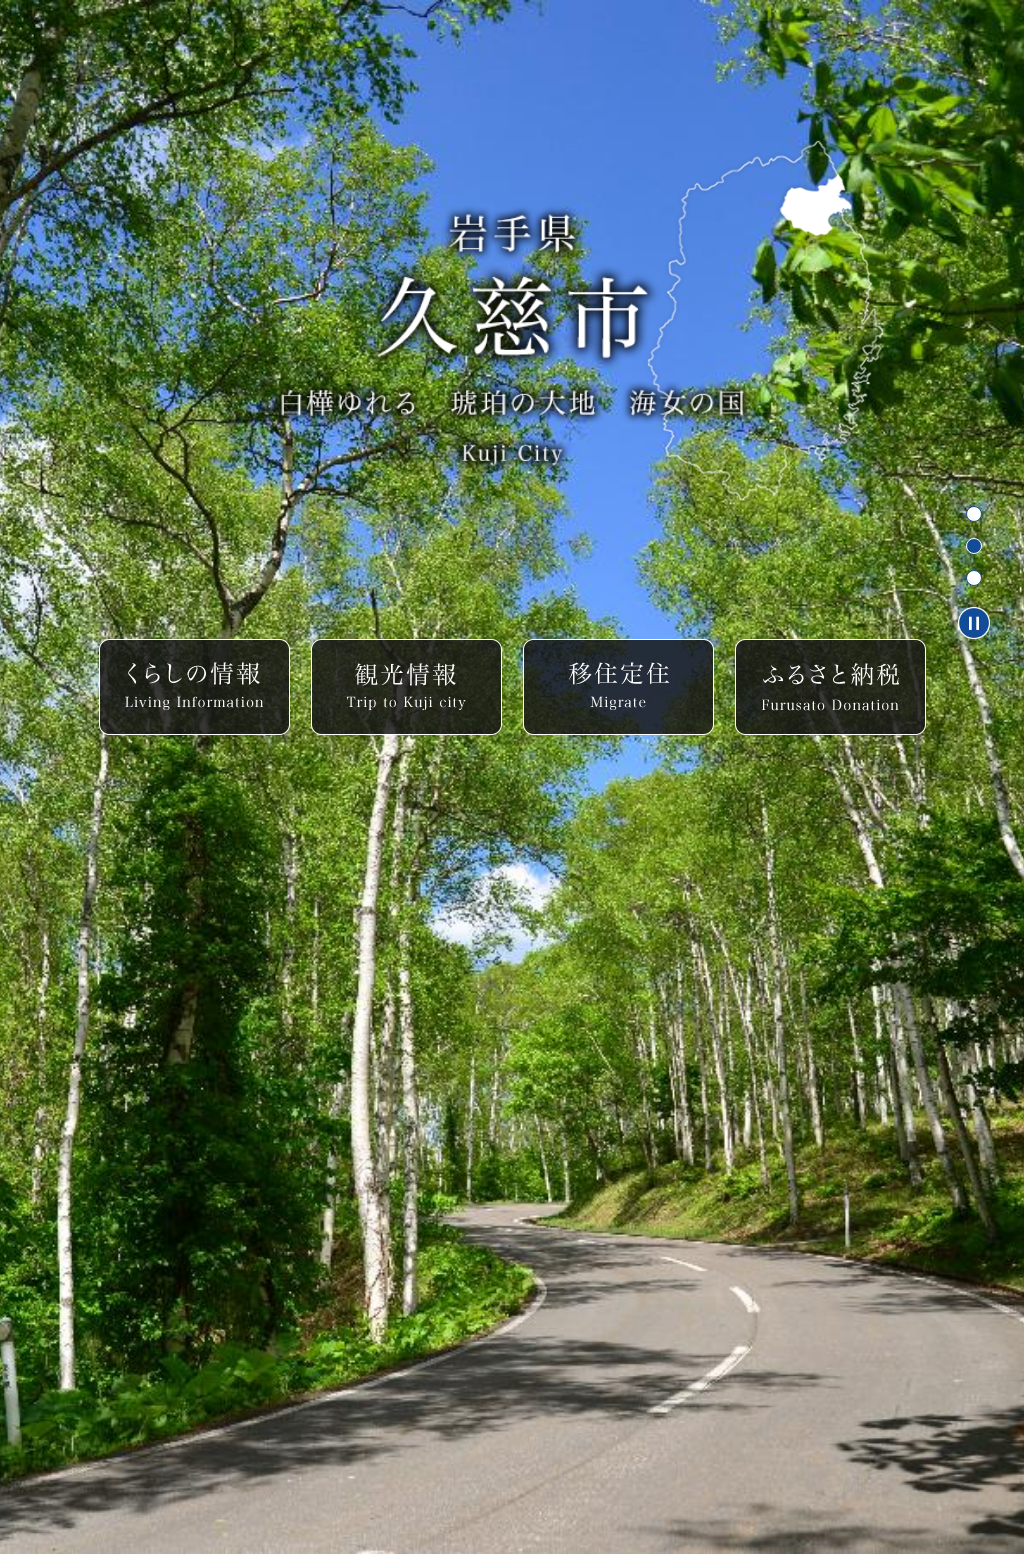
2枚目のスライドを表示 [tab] (974, 546)
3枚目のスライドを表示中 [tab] (974, 578)
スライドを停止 (974, 623)
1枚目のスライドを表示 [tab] (974, 514)
